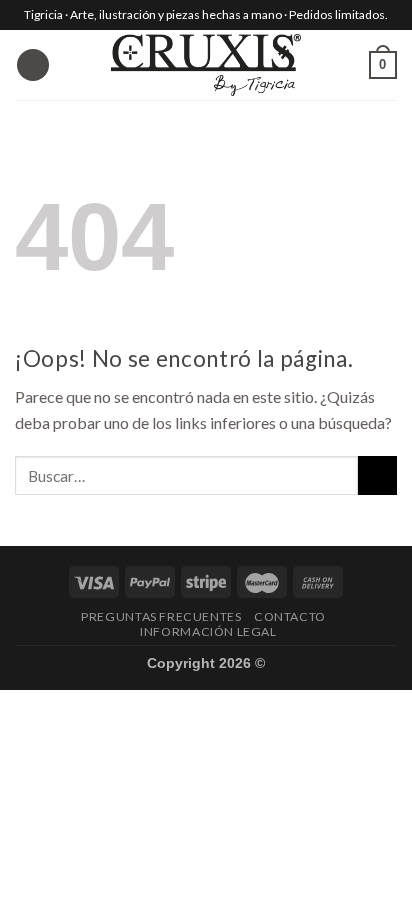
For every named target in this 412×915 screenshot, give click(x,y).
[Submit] (377, 475)
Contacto (290, 616)
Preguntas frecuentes (161, 616)
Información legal (208, 631)
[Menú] (33, 65)
